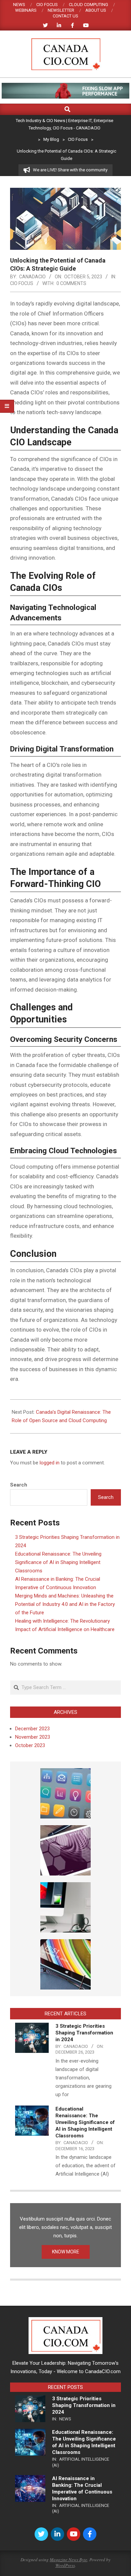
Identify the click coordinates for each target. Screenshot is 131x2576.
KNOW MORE (66, 2252)
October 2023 (30, 1745)
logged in (50, 1463)
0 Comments (71, 283)
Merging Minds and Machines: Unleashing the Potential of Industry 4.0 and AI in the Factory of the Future (65, 1604)
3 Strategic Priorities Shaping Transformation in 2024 (84, 2033)
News (65, 2419)
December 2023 (32, 1729)
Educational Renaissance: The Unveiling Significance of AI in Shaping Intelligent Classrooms (58, 1562)
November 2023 (33, 1737)
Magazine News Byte (69, 2560)
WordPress (65, 2565)
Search (19, 1485)
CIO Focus (22, 283)
